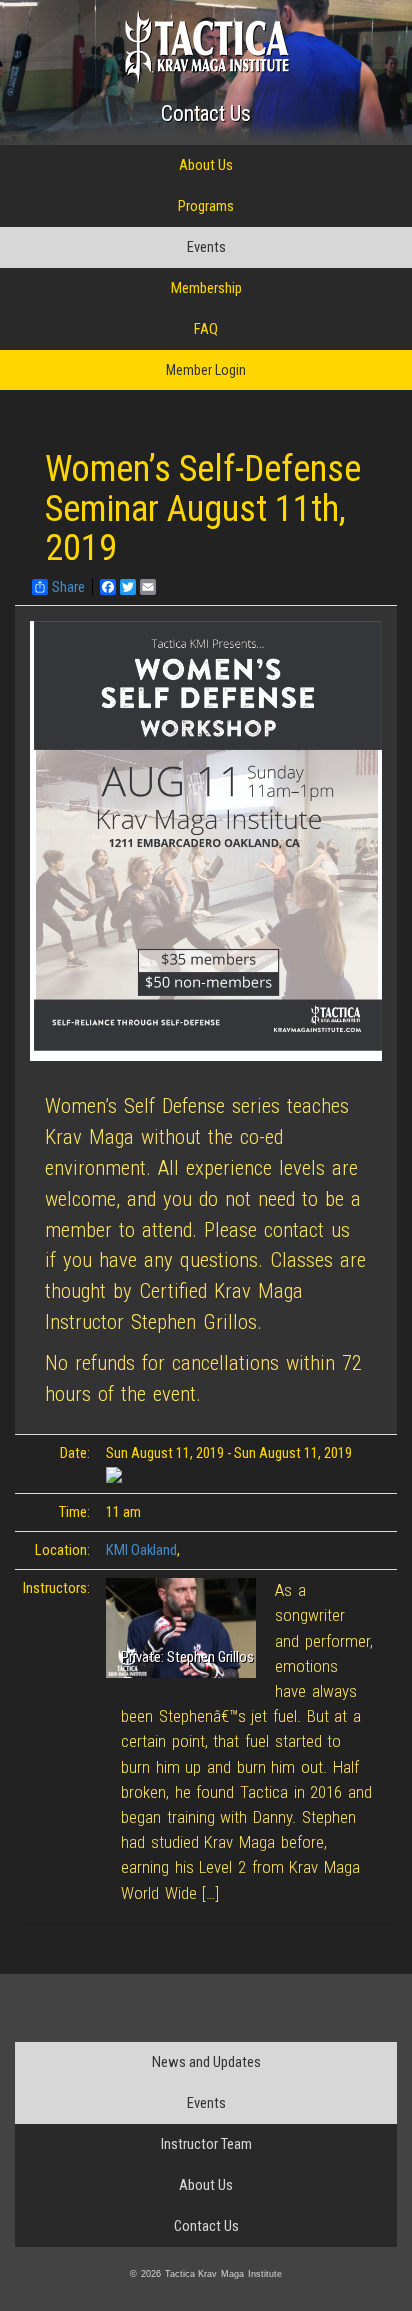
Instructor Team (206, 2144)
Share (68, 587)
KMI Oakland (141, 1550)
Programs (206, 206)
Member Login (206, 370)
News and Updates (206, 2062)
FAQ (206, 329)
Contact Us (206, 113)
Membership (206, 288)
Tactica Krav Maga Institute (206, 46)
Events (206, 247)
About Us (206, 165)
